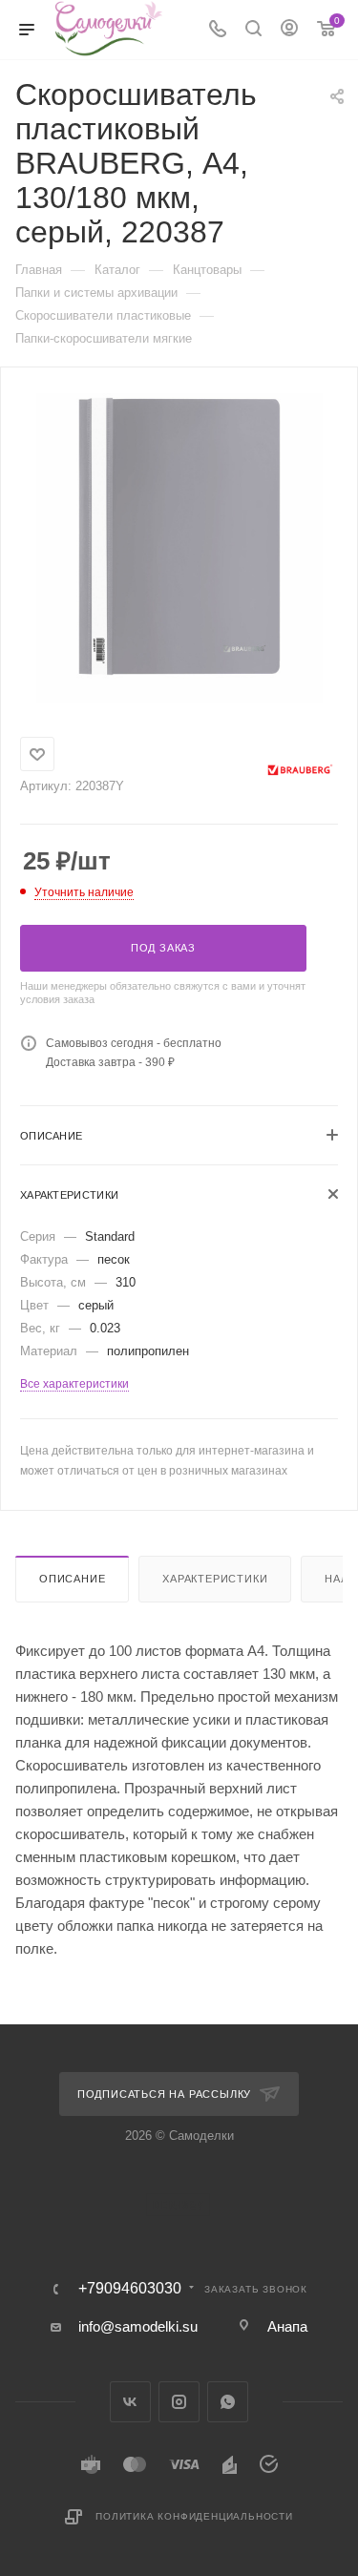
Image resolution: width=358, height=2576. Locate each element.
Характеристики (215, 1579)
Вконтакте (130, 2402)
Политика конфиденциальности (194, 2516)
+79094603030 (130, 2289)
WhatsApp (228, 2402)
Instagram (179, 2402)
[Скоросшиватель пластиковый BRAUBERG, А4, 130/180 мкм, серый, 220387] (179, 535)
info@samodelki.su (138, 2326)
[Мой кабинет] (289, 30)
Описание (72, 1579)
